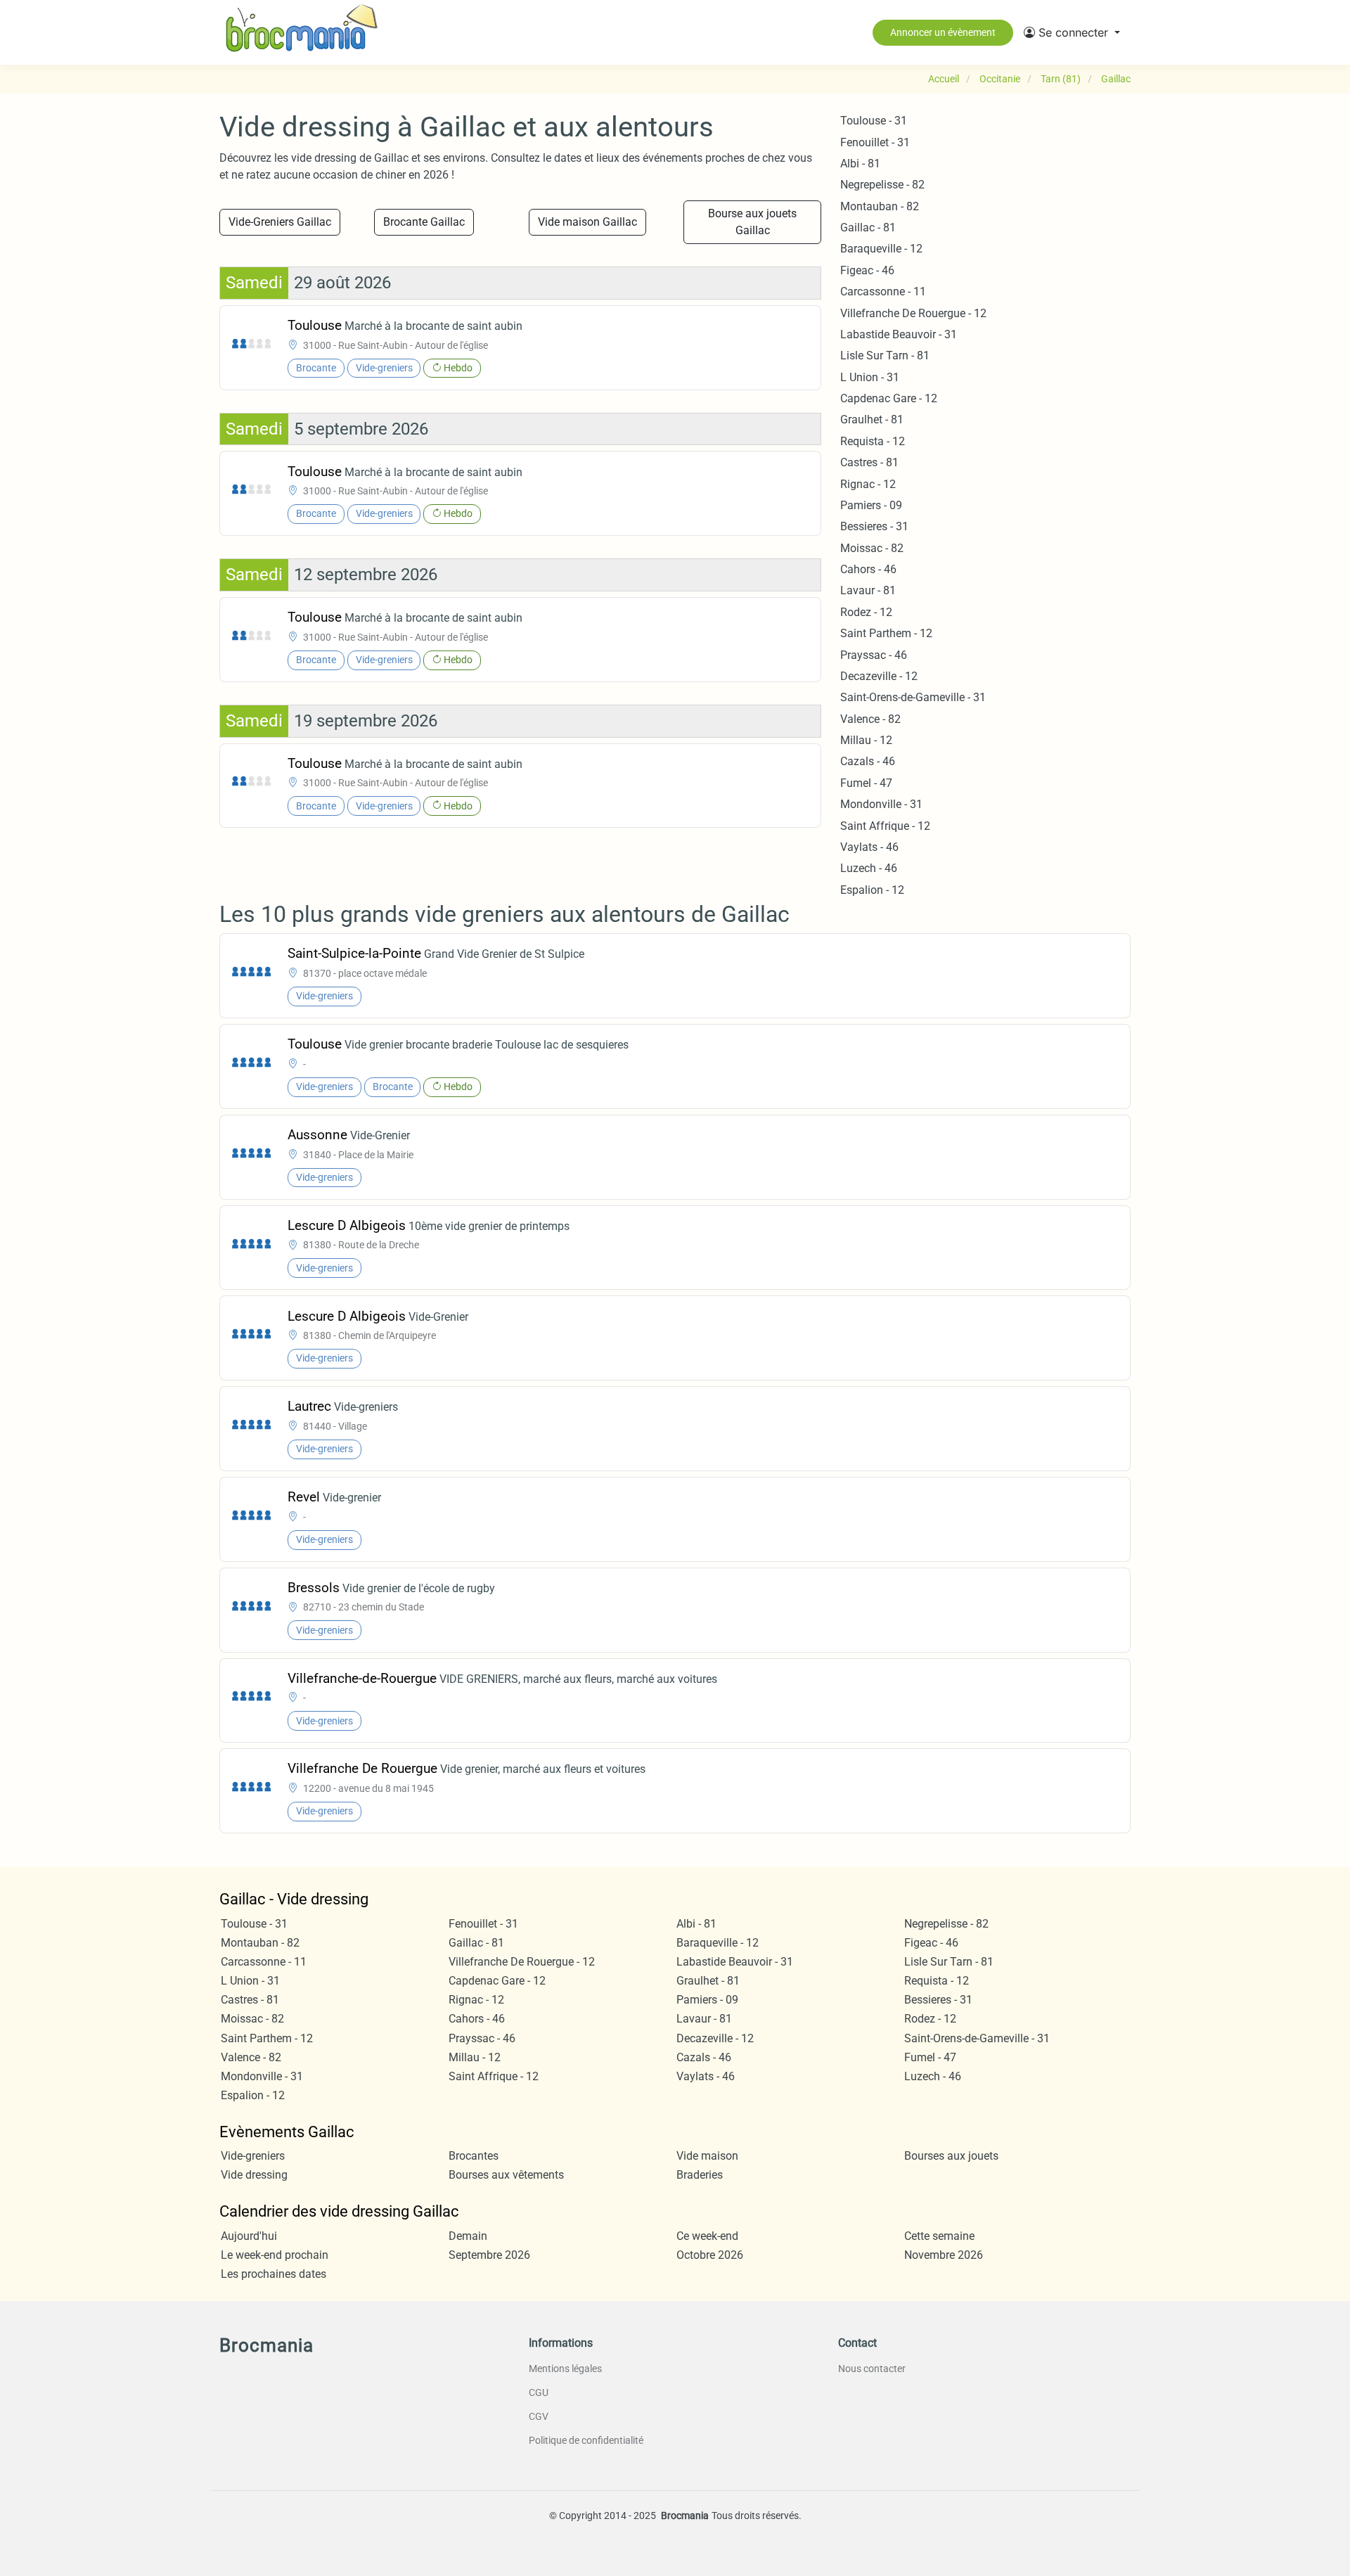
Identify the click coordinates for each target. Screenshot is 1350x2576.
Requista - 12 (873, 441)
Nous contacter (872, 2369)
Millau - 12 (866, 740)
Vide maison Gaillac (587, 222)
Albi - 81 (860, 164)
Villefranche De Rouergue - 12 (913, 313)
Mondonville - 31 (881, 804)
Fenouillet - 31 (875, 142)
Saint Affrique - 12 (885, 826)
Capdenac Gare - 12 (889, 398)
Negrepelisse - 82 (882, 185)
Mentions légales (565, 2369)
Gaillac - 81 (868, 228)
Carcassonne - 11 (883, 291)
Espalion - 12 (872, 890)
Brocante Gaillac (424, 222)
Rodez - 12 (866, 612)
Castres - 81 (869, 462)
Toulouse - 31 (874, 121)
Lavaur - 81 (868, 590)
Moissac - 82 (872, 548)
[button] (1072, 32)
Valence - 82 (870, 719)
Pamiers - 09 (871, 505)
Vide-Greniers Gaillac (280, 222)
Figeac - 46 (867, 270)
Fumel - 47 (866, 783)
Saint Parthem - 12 (886, 633)
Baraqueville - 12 (881, 249)
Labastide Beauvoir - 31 (899, 334)
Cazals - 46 (868, 761)
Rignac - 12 (868, 484)
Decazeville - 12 (879, 676)
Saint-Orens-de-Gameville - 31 (913, 697)
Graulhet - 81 (872, 419)
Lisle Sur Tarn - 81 (885, 355)
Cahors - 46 (868, 569)
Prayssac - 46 (874, 655)
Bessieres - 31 (874, 526)
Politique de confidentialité (586, 2440)
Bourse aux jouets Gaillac (752, 222)
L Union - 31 (870, 377)
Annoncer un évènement (943, 32)
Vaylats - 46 (869, 847)
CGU (539, 2392)
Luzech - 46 (869, 868)
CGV (539, 2416)
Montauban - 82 (880, 206)
